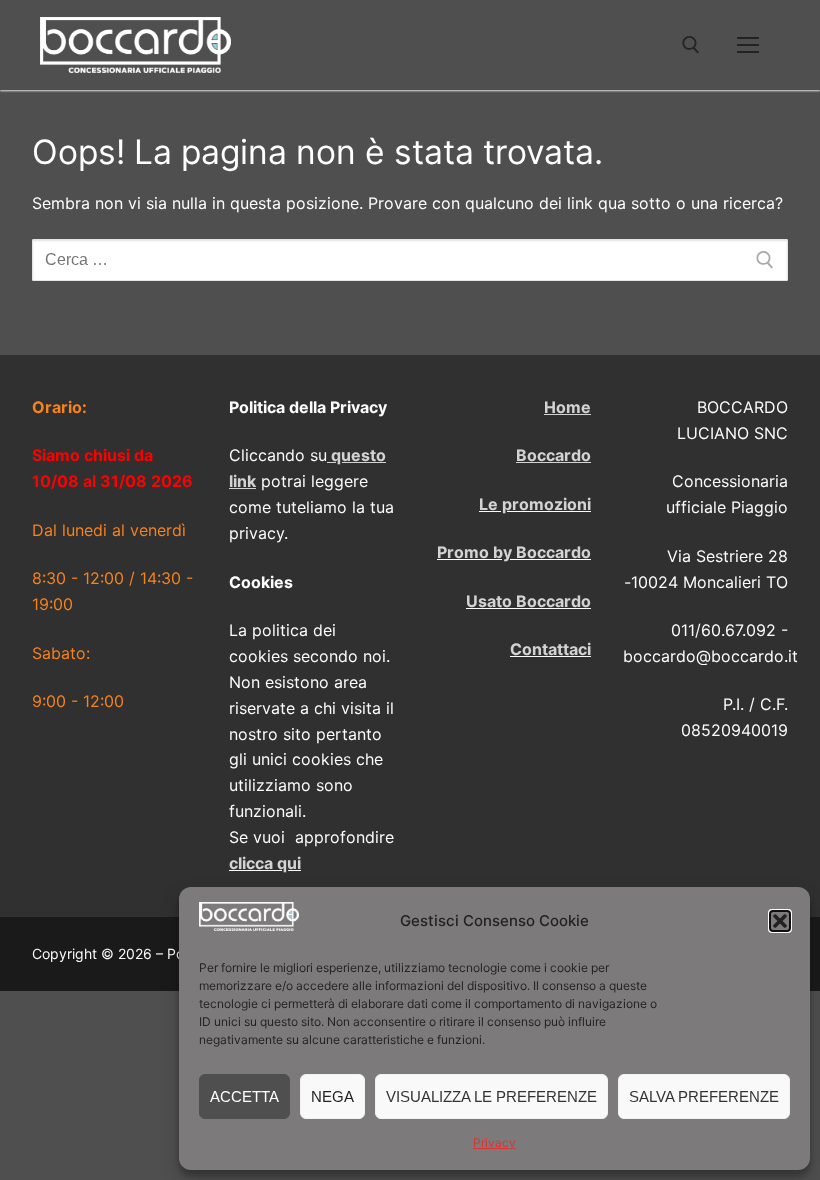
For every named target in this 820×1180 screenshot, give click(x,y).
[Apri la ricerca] (691, 45)
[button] (780, 921)
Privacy (494, 1142)
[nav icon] (748, 45)
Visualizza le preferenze (491, 1096)
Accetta (244, 1096)
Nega (332, 1096)
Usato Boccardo (528, 601)
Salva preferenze (704, 1096)
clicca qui (265, 863)
